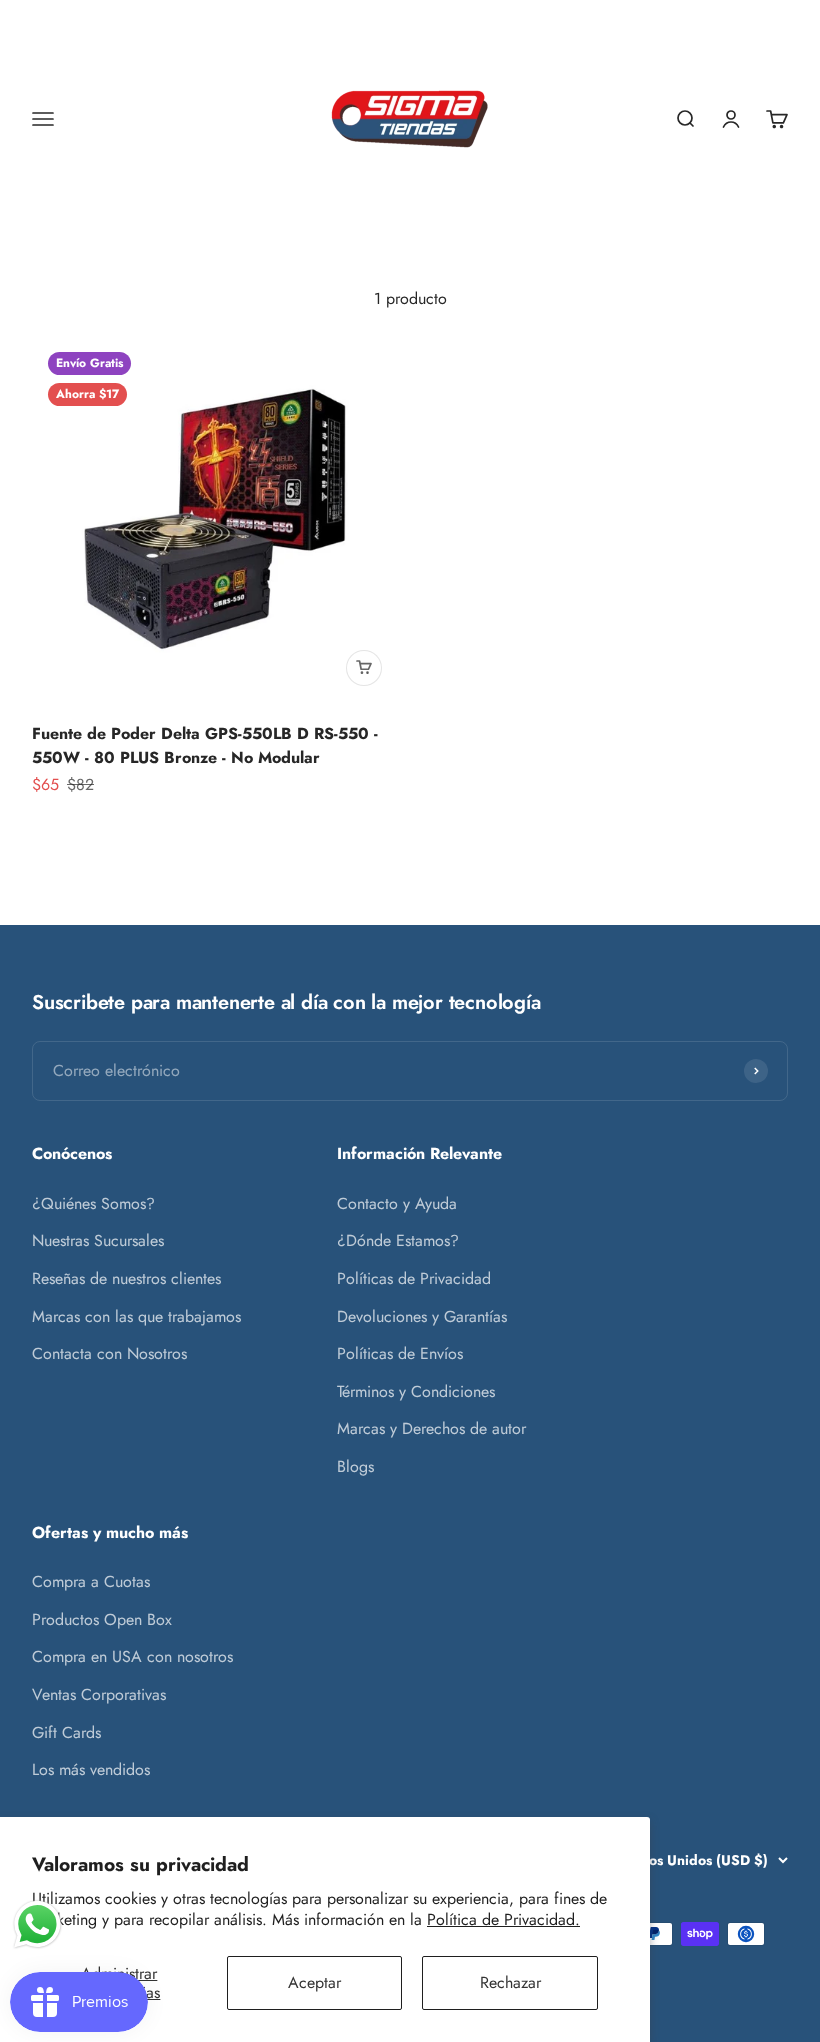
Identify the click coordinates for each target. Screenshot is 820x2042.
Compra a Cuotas (91, 1581)
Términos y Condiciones (416, 1391)
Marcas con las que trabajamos (136, 1316)
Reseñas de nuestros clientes (126, 1278)
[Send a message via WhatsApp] (37, 1924)
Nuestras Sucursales (98, 1240)
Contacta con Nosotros (109, 1353)
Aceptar (314, 1982)
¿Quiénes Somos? (93, 1203)
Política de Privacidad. (503, 1919)
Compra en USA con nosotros (132, 1656)
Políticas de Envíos (400, 1353)
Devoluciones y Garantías (422, 1316)
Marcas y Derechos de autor (431, 1428)
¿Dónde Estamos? (398, 1240)
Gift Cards (66, 1732)
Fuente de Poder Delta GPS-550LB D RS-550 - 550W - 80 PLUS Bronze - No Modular (205, 745)
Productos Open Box (102, 1619)
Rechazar (510, 1982)
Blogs (355, 1466)
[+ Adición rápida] (364, 668)
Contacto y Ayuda (397, 1203)
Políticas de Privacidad (414, 1278)
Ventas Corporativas (99, 1694)
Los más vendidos (91, 1769)
